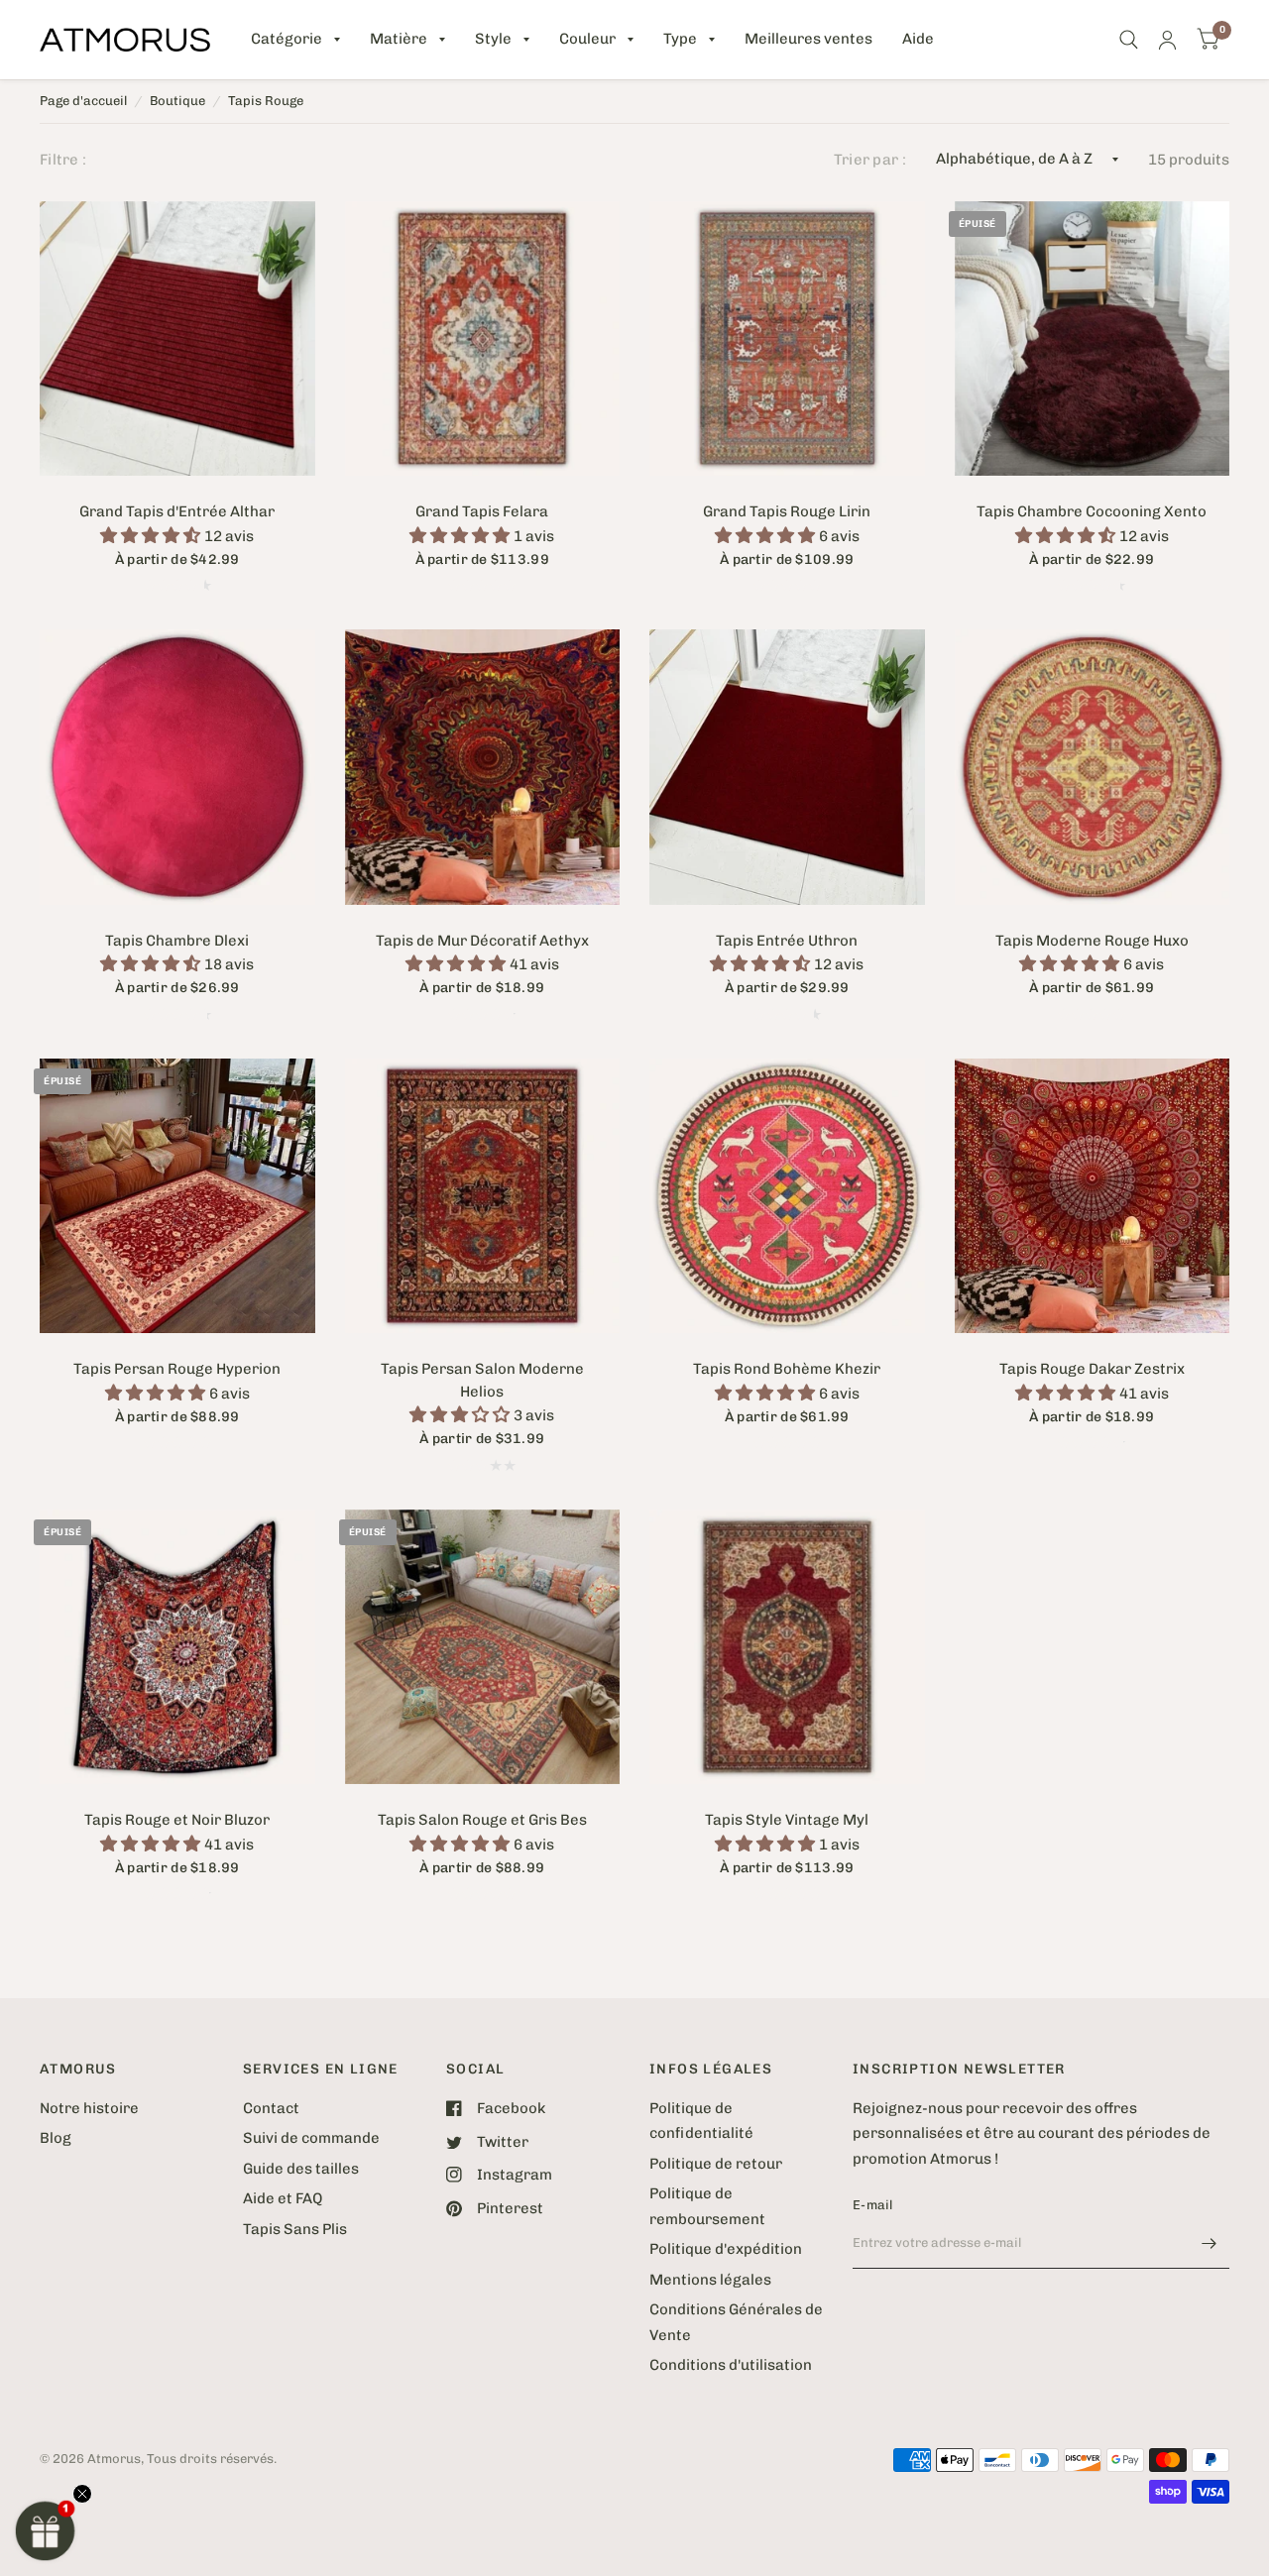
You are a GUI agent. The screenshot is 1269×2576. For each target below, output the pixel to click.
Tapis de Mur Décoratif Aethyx (482, 941)
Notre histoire (89, 2108)
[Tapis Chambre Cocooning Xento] (1093, 339)
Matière (399, 39)
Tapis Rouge (266, 101)
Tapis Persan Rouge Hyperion (177, 1369)
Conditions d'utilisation (731, 2365)
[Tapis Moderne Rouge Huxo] (1093, 767)
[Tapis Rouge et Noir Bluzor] (177, 1647)
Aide (918, 39)
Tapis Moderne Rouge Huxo (1092, 941)
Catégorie (287, 39)
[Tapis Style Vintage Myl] (787, 1647)
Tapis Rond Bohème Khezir (787, 1369)
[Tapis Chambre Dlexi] (177, 767)
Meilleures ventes (808, 39)
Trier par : (870, 160)
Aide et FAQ (283, 2198)
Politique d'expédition (726, 2249)
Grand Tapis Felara (482, 511)
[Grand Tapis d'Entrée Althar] (177, 339)
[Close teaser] (82, 2494)
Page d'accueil (83, 101)
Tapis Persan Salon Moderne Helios (482, 1380)
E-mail (873, 2205)
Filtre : (63, 160)
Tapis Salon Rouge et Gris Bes (482, 1820)
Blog (56, 2138)
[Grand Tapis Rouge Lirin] (787, 339)
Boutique (177, 101)
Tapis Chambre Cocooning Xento (1092, 511)
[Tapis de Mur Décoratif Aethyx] (483, 767)
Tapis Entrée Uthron (787, 941)
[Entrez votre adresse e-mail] (1210, 2243)
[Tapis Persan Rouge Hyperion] (177, 1196)
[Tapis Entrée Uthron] (787, 767)
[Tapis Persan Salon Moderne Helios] (483, 1196)
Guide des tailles (301, 2169)
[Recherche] (1129, 40)
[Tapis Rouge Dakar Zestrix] (1093, 1196)
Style (493, 39)
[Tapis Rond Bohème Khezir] (787, 1196)
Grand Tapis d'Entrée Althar (177, 511)
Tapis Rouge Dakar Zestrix (1092, 1369)
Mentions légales (710, 2280)
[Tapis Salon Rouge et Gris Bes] (483, 1647)
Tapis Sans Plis (295, 2229)
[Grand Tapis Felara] (483, 339)
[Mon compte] (1167, 40)
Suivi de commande (311, 2138)
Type (680, 39)
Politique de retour (716, 2164)
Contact (271, 2108)
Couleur (587, 39)
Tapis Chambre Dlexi (177, 941)
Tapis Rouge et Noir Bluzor (177, 1820)
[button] (46, 2530)
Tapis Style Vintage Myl (787, 1820)
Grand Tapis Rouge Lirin (787, 511)
